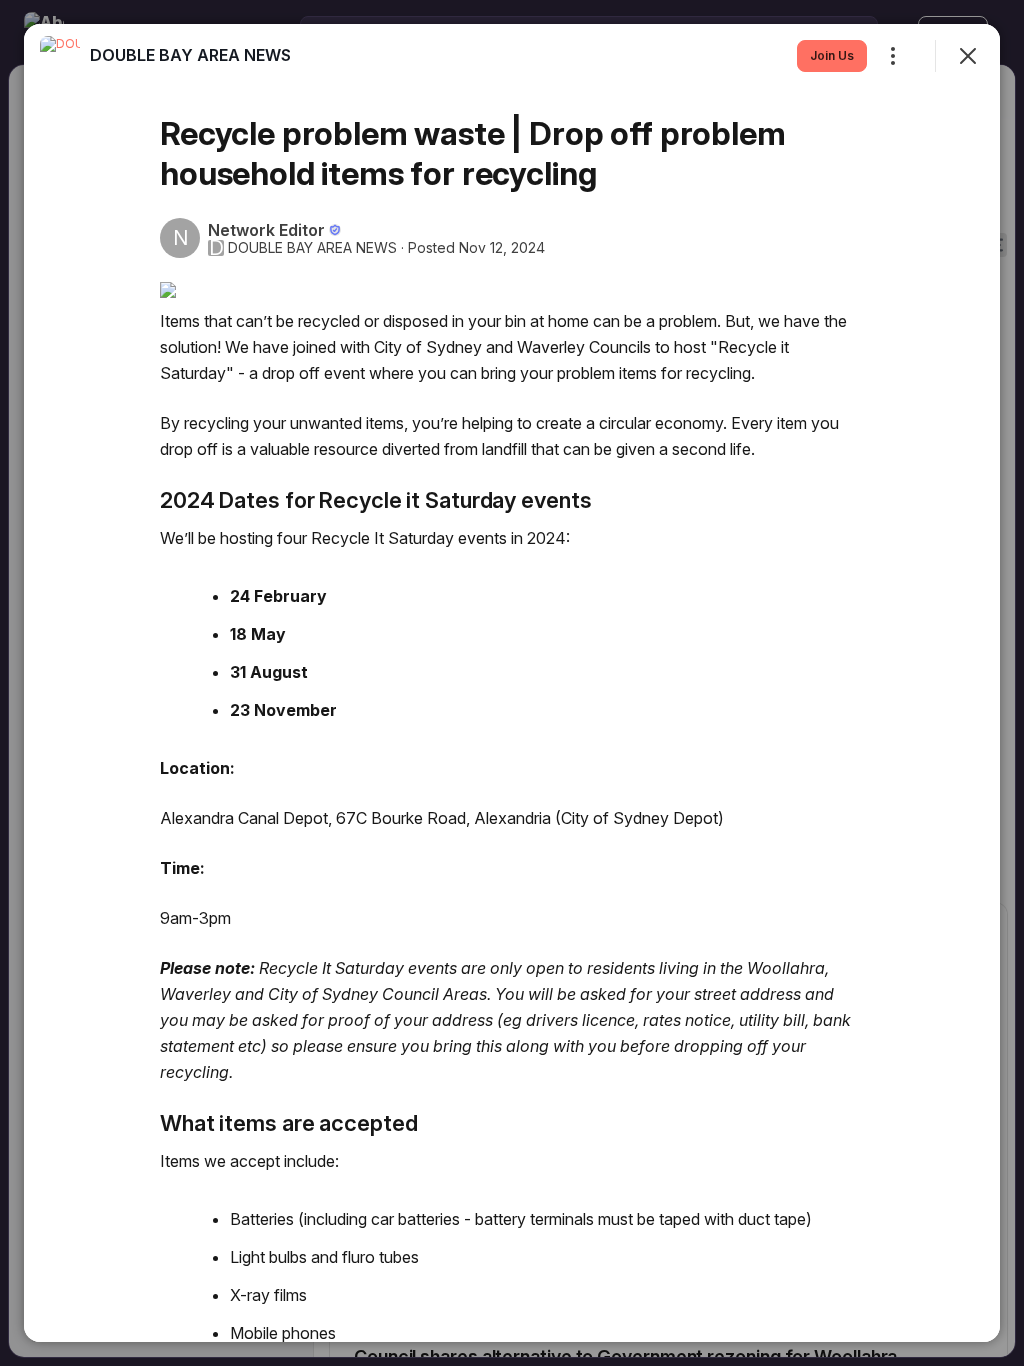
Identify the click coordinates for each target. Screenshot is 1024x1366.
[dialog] (512, 683)
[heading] (190, 55)
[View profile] (60, 56)
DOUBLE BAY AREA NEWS (312, 248)
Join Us (832, 55)
